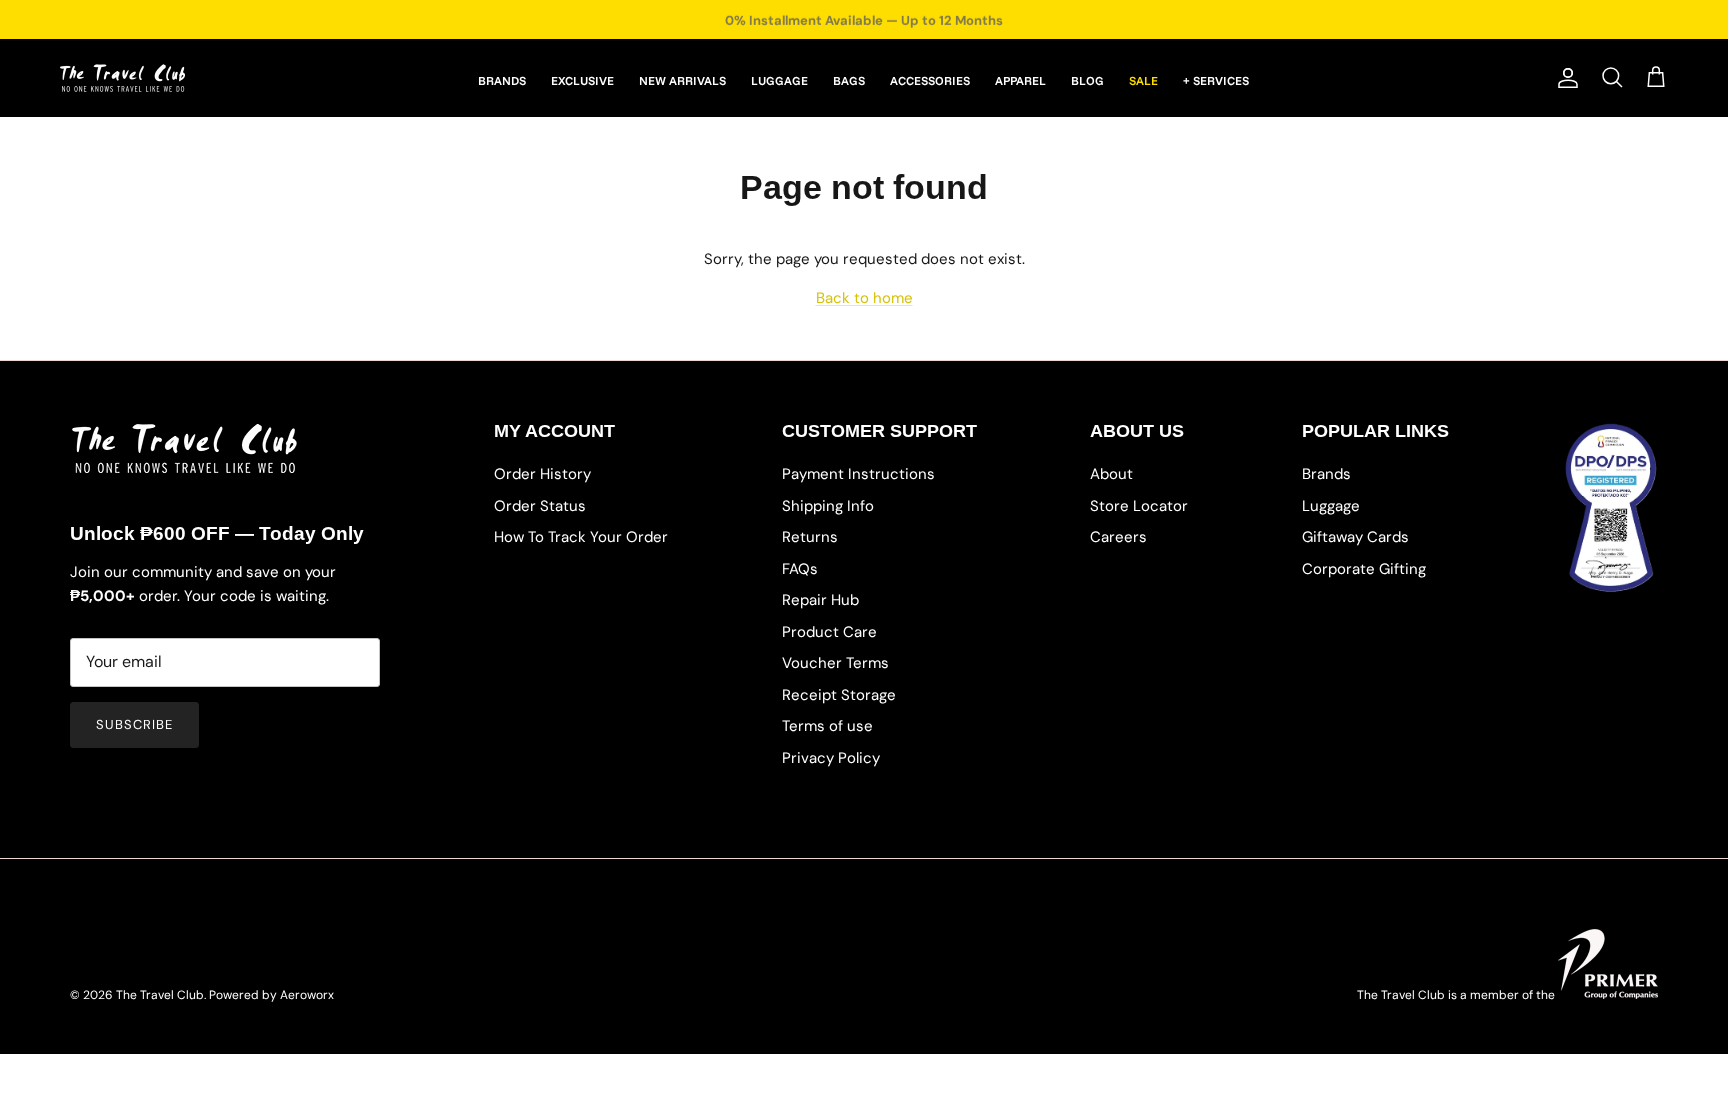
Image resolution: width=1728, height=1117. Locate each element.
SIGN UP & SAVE (1024, 638)
